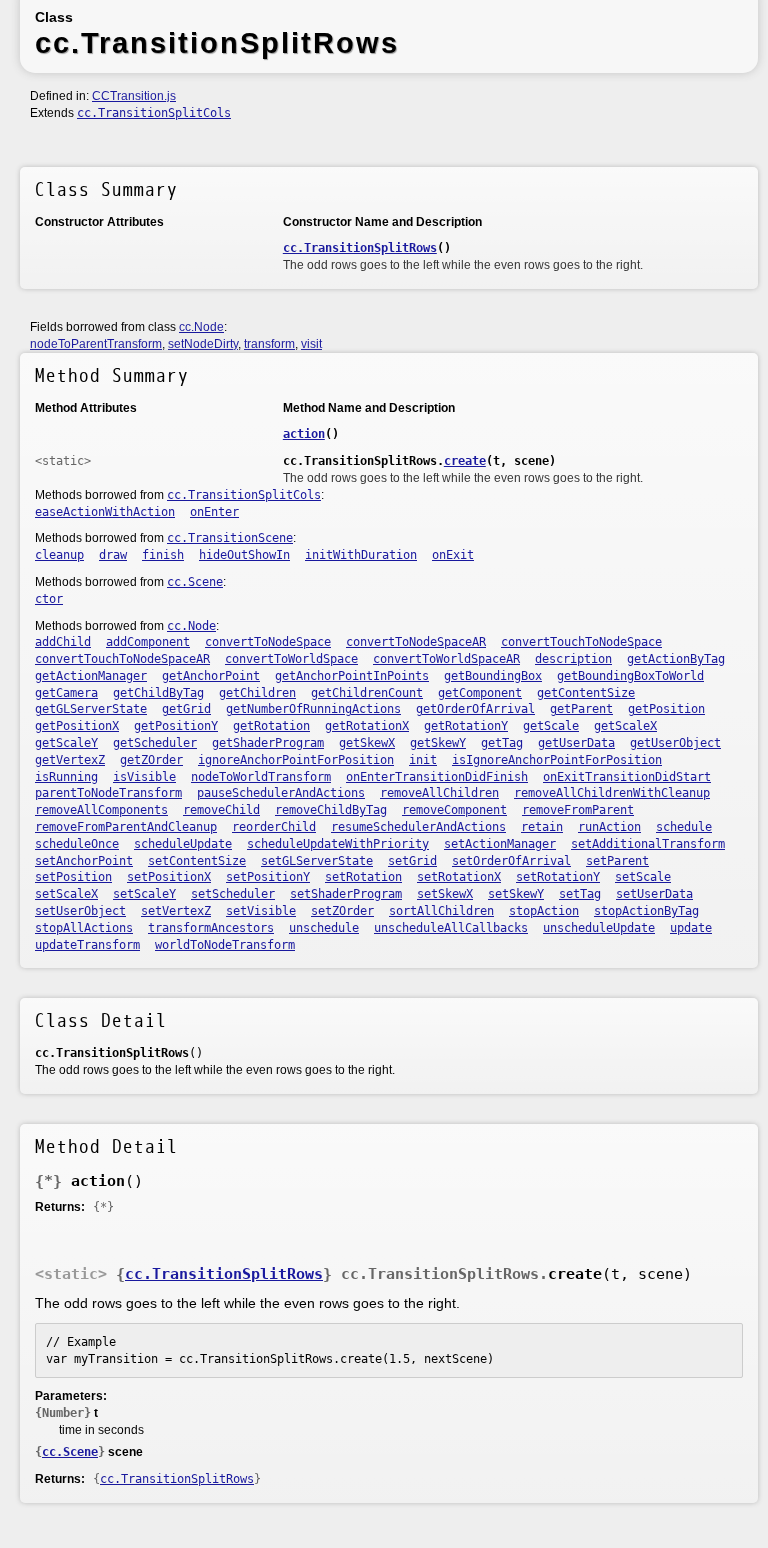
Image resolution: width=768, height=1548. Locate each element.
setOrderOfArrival (511, 861)
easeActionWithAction (105, 512)
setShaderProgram (346, 894)
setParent (617, 861)
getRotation (271, 726)
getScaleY (66, 743)
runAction (609, 827)
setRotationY (558, 877)
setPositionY (268, 877)
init (423, 760)
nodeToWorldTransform (261, 777)
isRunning (66, 777)
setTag (580, 894)
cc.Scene (195, 582)
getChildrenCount (367, 693)
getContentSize (586, 693)
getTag (502, 743)
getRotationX (367, 726)
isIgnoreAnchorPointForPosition (557, 760)
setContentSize (197, 861)
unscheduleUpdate (599, 928)
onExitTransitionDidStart (627, 777)
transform (269, 344)
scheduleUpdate (183, 844)
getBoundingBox (493, 676)
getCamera (66, 693)
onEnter (214, 512)
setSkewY (516, 894)
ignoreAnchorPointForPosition (296, 760)
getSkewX (367, 743)
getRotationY (466, 726)
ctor (49, 599)
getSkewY (438, 743)
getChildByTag (158, 693)
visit (311, 344)
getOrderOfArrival (475, 709)
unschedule (324, 928)
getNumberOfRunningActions (313, 709)
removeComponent (454, 810)
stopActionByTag (646, 911)
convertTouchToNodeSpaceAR (122, 659)
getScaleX (625, 726)
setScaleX (66, 894)
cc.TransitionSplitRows (360, 248)
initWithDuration (361, 555)
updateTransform (87, 945)
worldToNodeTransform (225, 945)
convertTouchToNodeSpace (581, 642)
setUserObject (80, 911)
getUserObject (675, 743)
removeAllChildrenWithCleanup (612, 793)
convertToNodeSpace (268, 642)
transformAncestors (211, 928)
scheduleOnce (77, 844)
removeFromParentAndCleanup (126, 827)
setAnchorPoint (84, 861)
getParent (581, 709)
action (304, 434)
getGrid (186, 709)
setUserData (654, 894)
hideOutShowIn (244, 555)
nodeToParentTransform (96, 344)
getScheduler (155, 743)
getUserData (576, 743)
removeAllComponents (101, 810)
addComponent (148, 642)
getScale (551, 726)
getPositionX (77, 726)
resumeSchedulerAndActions (418, 827)
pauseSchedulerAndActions (281, 793)
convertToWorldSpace (291, 659)
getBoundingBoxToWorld (630, 676)
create (465, 461)
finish (163, 555)
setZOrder (342, 911)
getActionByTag (676, 659)
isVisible (144, 777)
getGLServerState (91, 709)
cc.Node (201, 327)
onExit (453, 555)
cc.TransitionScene (230, 538)
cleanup (59, 555)
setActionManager (500, 844)
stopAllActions (84, 928)
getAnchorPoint (211, 676)
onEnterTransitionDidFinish (437, 777)
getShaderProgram (268, 743)
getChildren (257, 693)
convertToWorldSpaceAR (446, 659)
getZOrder (151, 760)
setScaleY (144, 894)
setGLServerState (317, 861)
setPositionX (169, 877)
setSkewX (445, 894)
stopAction (544, 911)
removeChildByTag (331, 810)
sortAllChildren (441, 911)
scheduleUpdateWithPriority (338, 844)
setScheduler (233, 894)
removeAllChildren (439, 793)
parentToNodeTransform (108, 793)
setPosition (73, 877)
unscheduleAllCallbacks (451, 928)
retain (542, 827)
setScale (643, 877)
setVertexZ (176, 911)
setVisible (261, 911)
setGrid (412, 861)
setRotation (363, 877)
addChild (63, 642)
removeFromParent (578, 810)
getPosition (666, 709)
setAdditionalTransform (648, 844)
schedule (684, 827)
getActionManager (91, 676)
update (691, 928)
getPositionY (176, 726)
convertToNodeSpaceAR (416, 642)
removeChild (221, 810)
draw (113, 555)
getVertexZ (70, 760)
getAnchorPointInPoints (352, 676)
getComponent (480, 693)
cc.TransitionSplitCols (154, 113)
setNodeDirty (203, 344)
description (573, 659)
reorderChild (274, 827)
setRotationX (459, 877)
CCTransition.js (134, 96)
